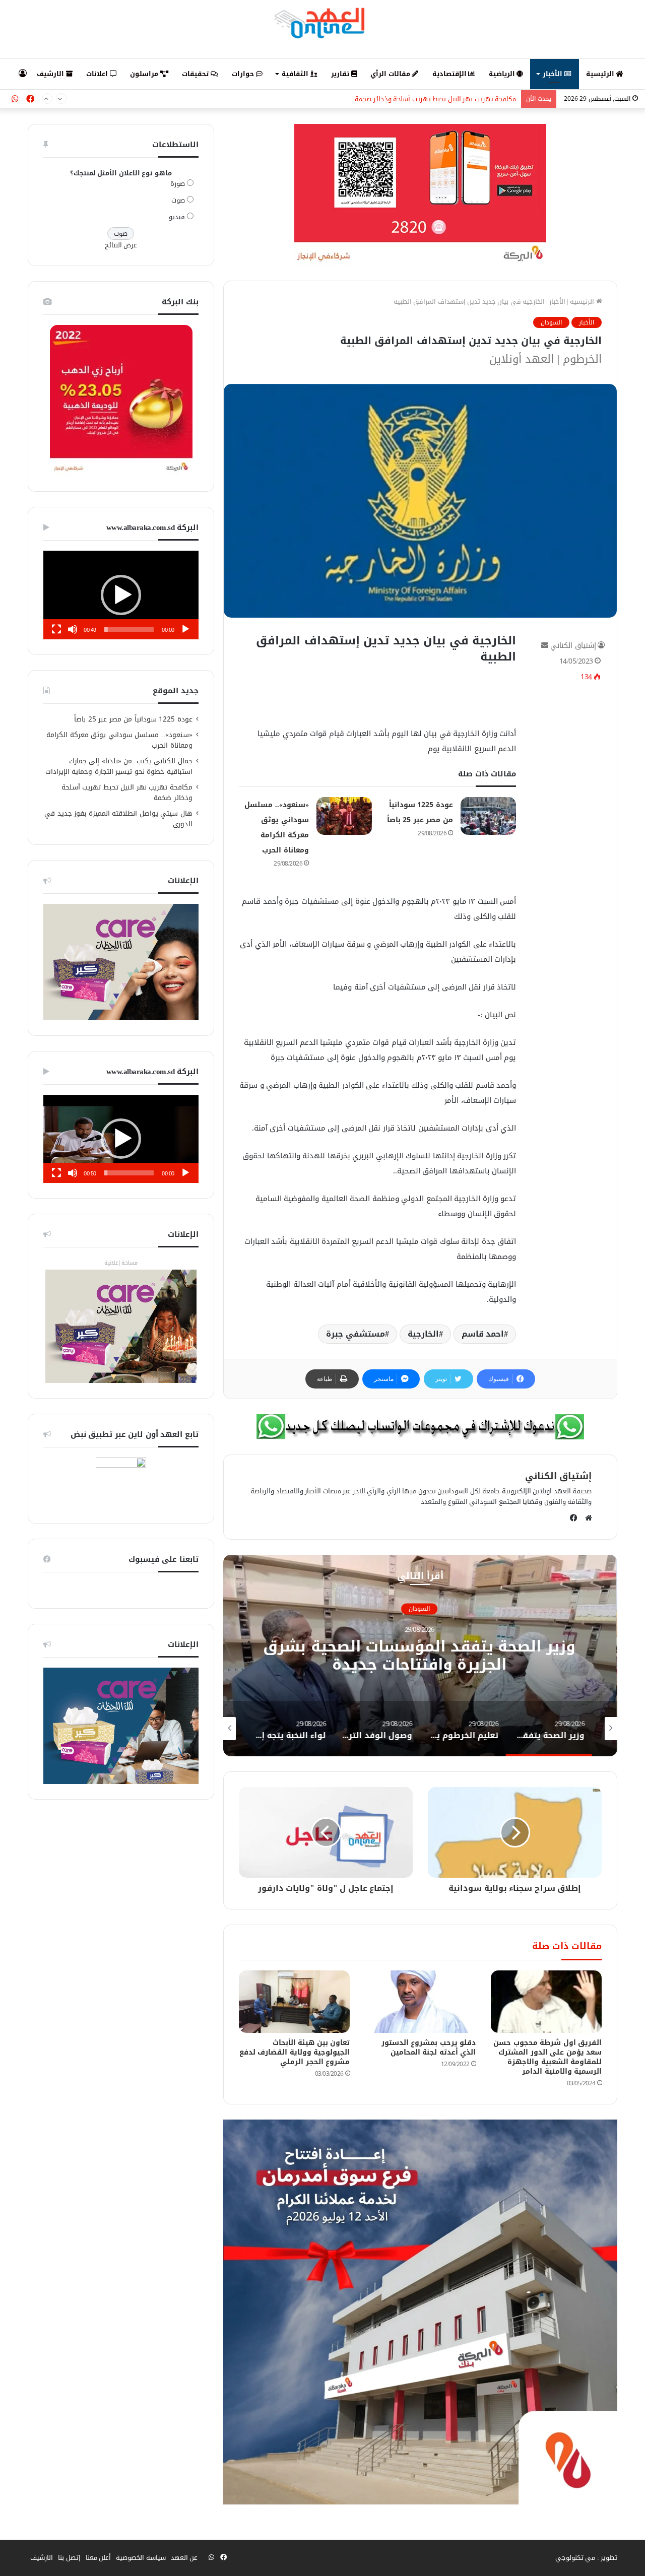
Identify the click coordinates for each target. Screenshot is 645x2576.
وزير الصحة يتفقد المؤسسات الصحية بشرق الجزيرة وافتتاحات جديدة (420, 1656)
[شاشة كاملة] (56, 629)
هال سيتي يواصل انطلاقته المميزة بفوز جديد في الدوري (118, 819)
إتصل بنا (69, 2558)
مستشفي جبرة (356, 1334)
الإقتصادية (450, 74)
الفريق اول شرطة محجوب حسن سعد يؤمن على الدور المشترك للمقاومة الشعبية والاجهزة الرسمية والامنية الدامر (547, 2057)
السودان (551, 322)
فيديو (177, 217)
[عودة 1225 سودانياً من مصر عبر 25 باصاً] (488, 816)
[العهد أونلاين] (322, 23)
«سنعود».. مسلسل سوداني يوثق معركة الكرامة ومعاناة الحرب (119, 740)
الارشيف (51, 74)
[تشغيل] (185, 629)
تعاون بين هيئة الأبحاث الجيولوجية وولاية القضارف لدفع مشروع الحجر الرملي (295, 2052)
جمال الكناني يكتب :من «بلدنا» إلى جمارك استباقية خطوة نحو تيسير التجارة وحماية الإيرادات (119, 766)
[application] (121, 595)
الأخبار (554, 74)
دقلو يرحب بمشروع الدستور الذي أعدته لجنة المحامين (429, 2047)
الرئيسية (601, 74)
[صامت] (73, 629)
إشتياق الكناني (573, 646)
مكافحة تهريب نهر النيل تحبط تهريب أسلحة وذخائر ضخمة (435, 99)
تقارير (341, 74)
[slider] (129, 629)
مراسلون (145, 74)
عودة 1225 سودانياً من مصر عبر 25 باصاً (133, 719)
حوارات (244, 74)
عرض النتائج (121, 245)
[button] (121, 595)
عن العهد (184, 2558)
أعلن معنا (99, 2558)
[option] (420, 1656)
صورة (178, 184)
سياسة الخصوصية (141, 2558)
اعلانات (98, 74)
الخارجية (423, 1334)
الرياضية (503, 74)
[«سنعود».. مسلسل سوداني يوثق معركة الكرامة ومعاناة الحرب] (344, 816)
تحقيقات (196, 74)
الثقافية (296, 74)
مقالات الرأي (391, 74)
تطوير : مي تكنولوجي (587, 2558)
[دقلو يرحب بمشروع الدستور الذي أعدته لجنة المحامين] (420, 2002)
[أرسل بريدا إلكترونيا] (545, 646)
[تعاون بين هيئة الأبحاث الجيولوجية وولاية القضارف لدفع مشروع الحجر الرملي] (294, 2002)
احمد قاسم (483, 1334)
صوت (178, 200)
